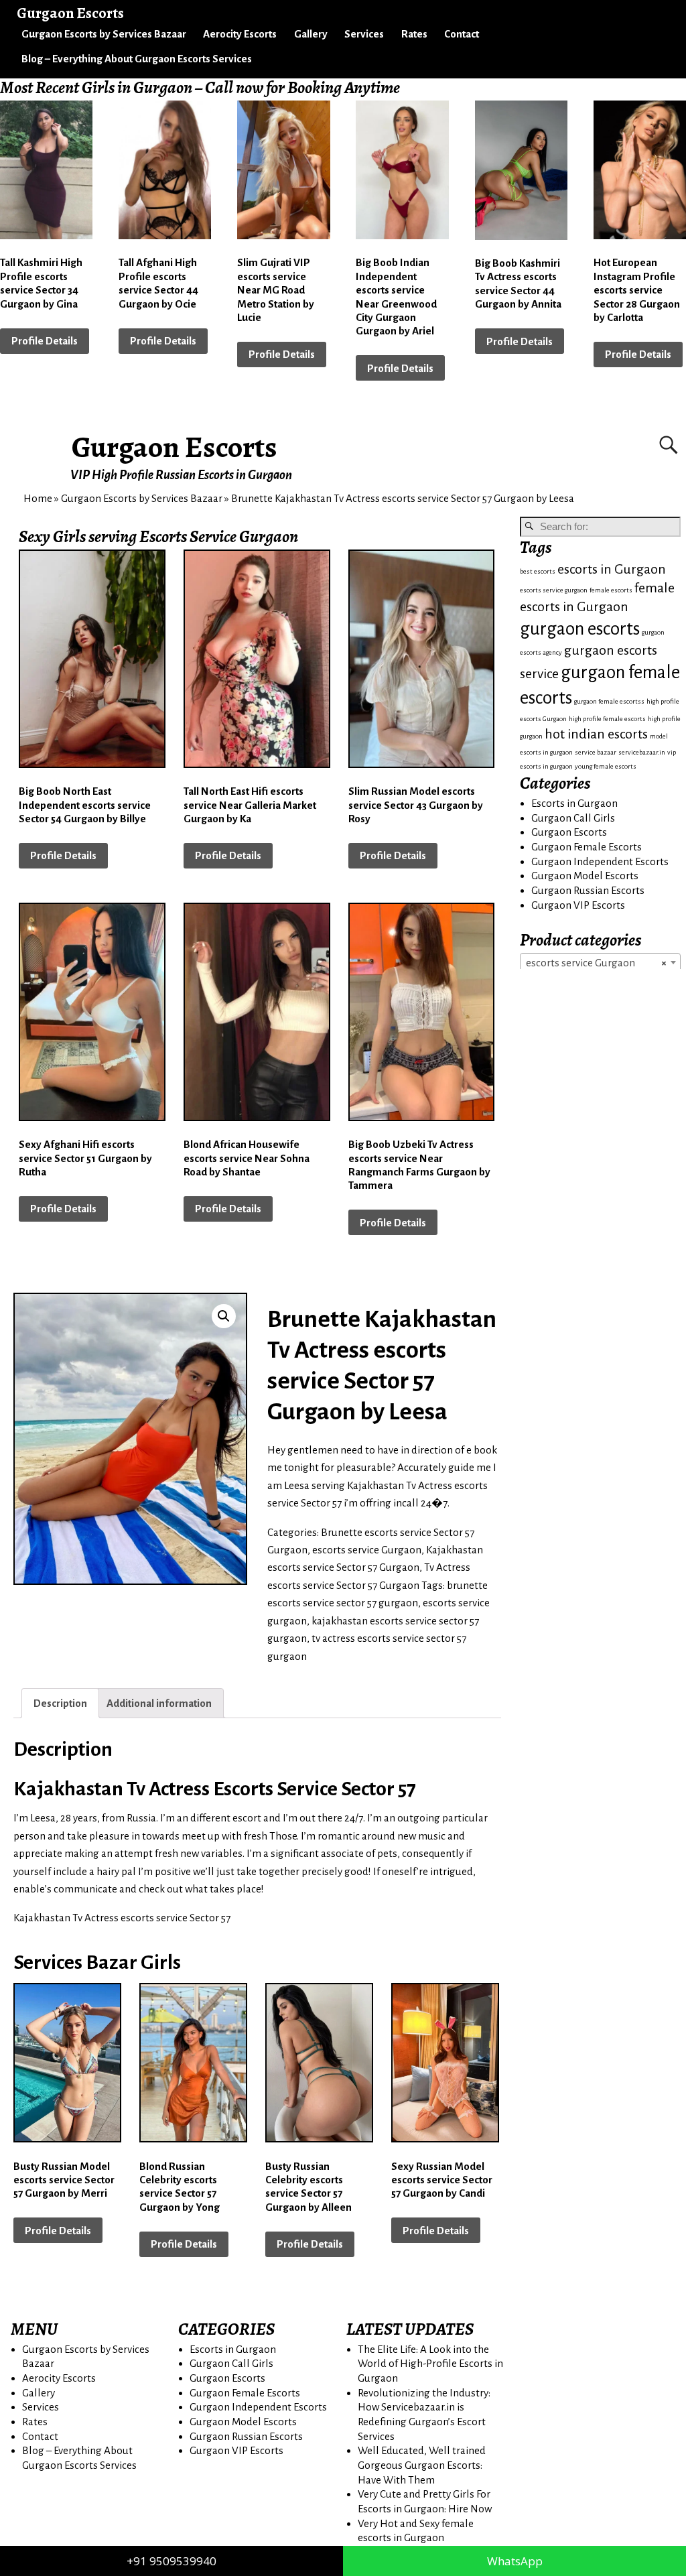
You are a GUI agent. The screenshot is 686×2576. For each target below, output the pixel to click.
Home (38, 498)
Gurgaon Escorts (175, 447)
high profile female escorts (607, 719)
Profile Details (45, 341)
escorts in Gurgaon (612, 569)
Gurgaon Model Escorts (585, 876)
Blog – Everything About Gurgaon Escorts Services (137, 59)
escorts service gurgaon (554, 590)
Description (60, 1703)
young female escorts (606, 766)
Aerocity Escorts (240, 34)
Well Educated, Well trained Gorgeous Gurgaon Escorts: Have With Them (422, 2465)
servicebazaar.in (642, 752)
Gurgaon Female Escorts (587, 847)
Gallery (311, 34)
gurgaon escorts (580, 629)
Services (364, 34)
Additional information (159, 1703)
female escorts (611, 590)
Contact (462, 34)
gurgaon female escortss (609, 701)
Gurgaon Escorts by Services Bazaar (104, 34)
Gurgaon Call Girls (573, 818)
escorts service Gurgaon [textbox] (596, 963)
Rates (414, 34)
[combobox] (600, 962)
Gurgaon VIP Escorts (578, 905)
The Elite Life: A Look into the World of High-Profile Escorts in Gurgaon (430, 2364)
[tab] (60, 1703)
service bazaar (596, 752)
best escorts (538, 571)
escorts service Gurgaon (367, 1550)
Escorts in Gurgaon (574, 803)
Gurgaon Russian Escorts (588, 890)
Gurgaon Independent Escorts (600, 861)
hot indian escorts (596, 734)
